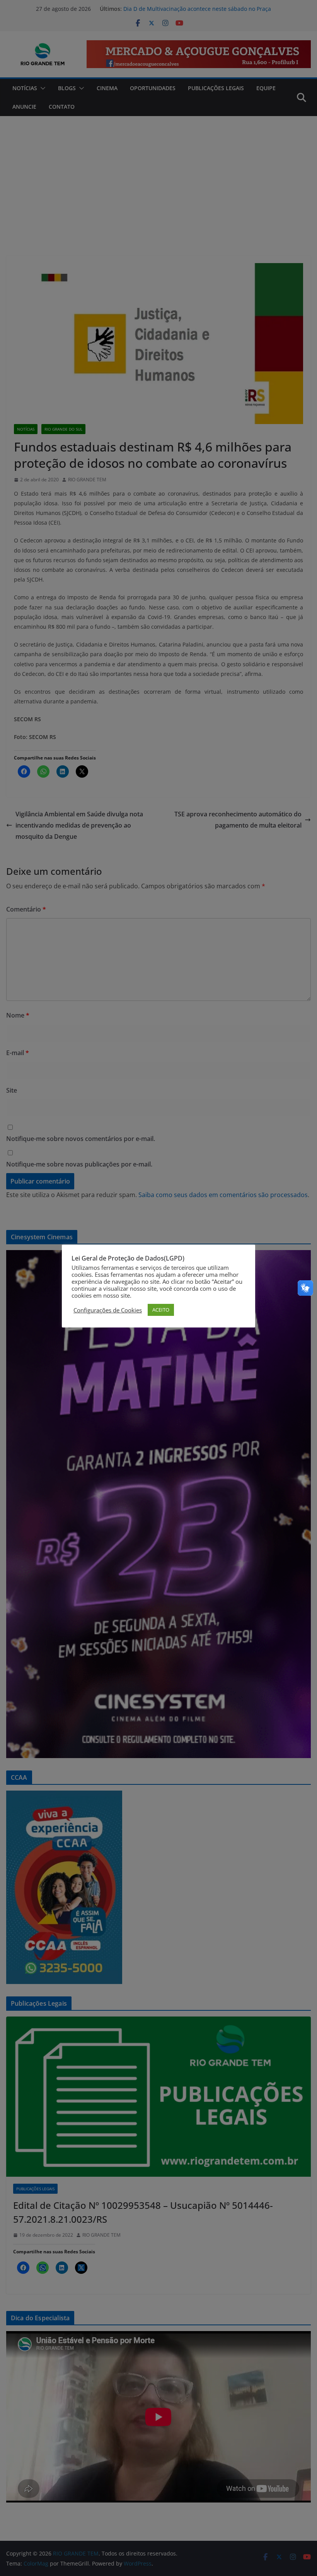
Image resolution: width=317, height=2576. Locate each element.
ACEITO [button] (161, 1310)
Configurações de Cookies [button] (108, 1310)
